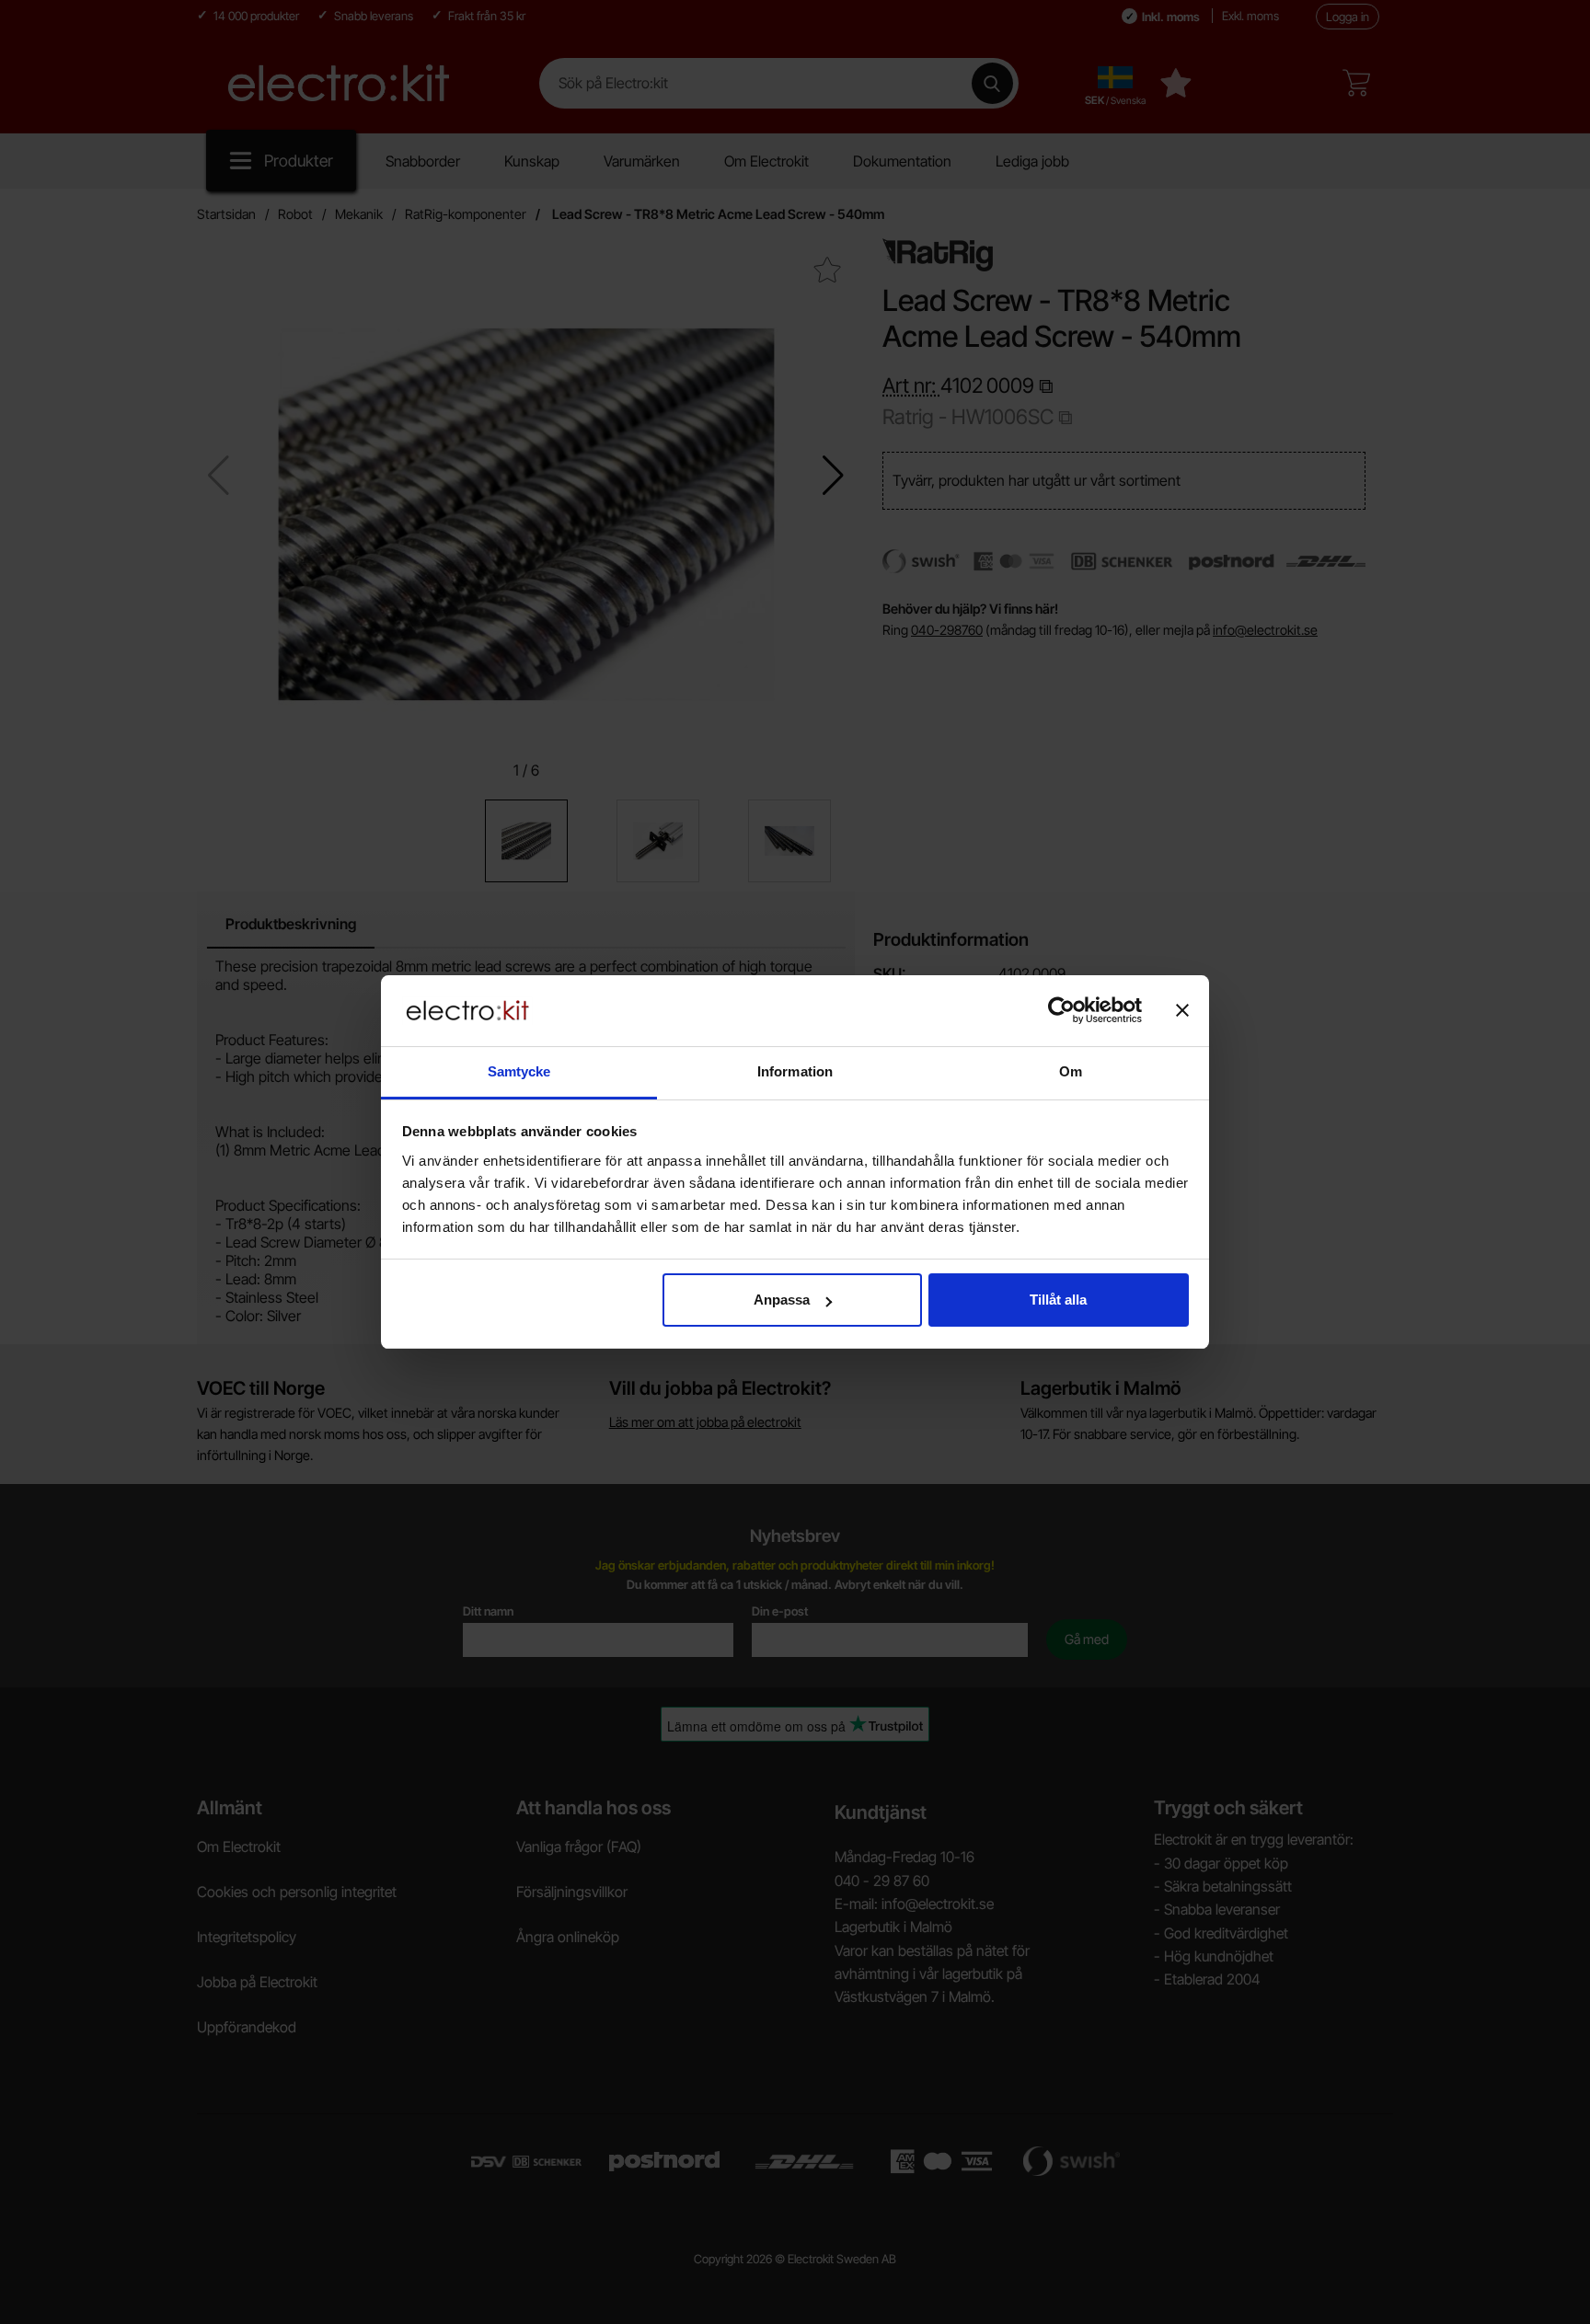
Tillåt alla (1058, 1300)
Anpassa (782, 1300)
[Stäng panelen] (1182, 1010)
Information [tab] (795, 1071)
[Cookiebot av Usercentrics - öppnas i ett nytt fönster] (1061, 1010)
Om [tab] (1071, 1071)
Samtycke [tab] (519, 1071)
